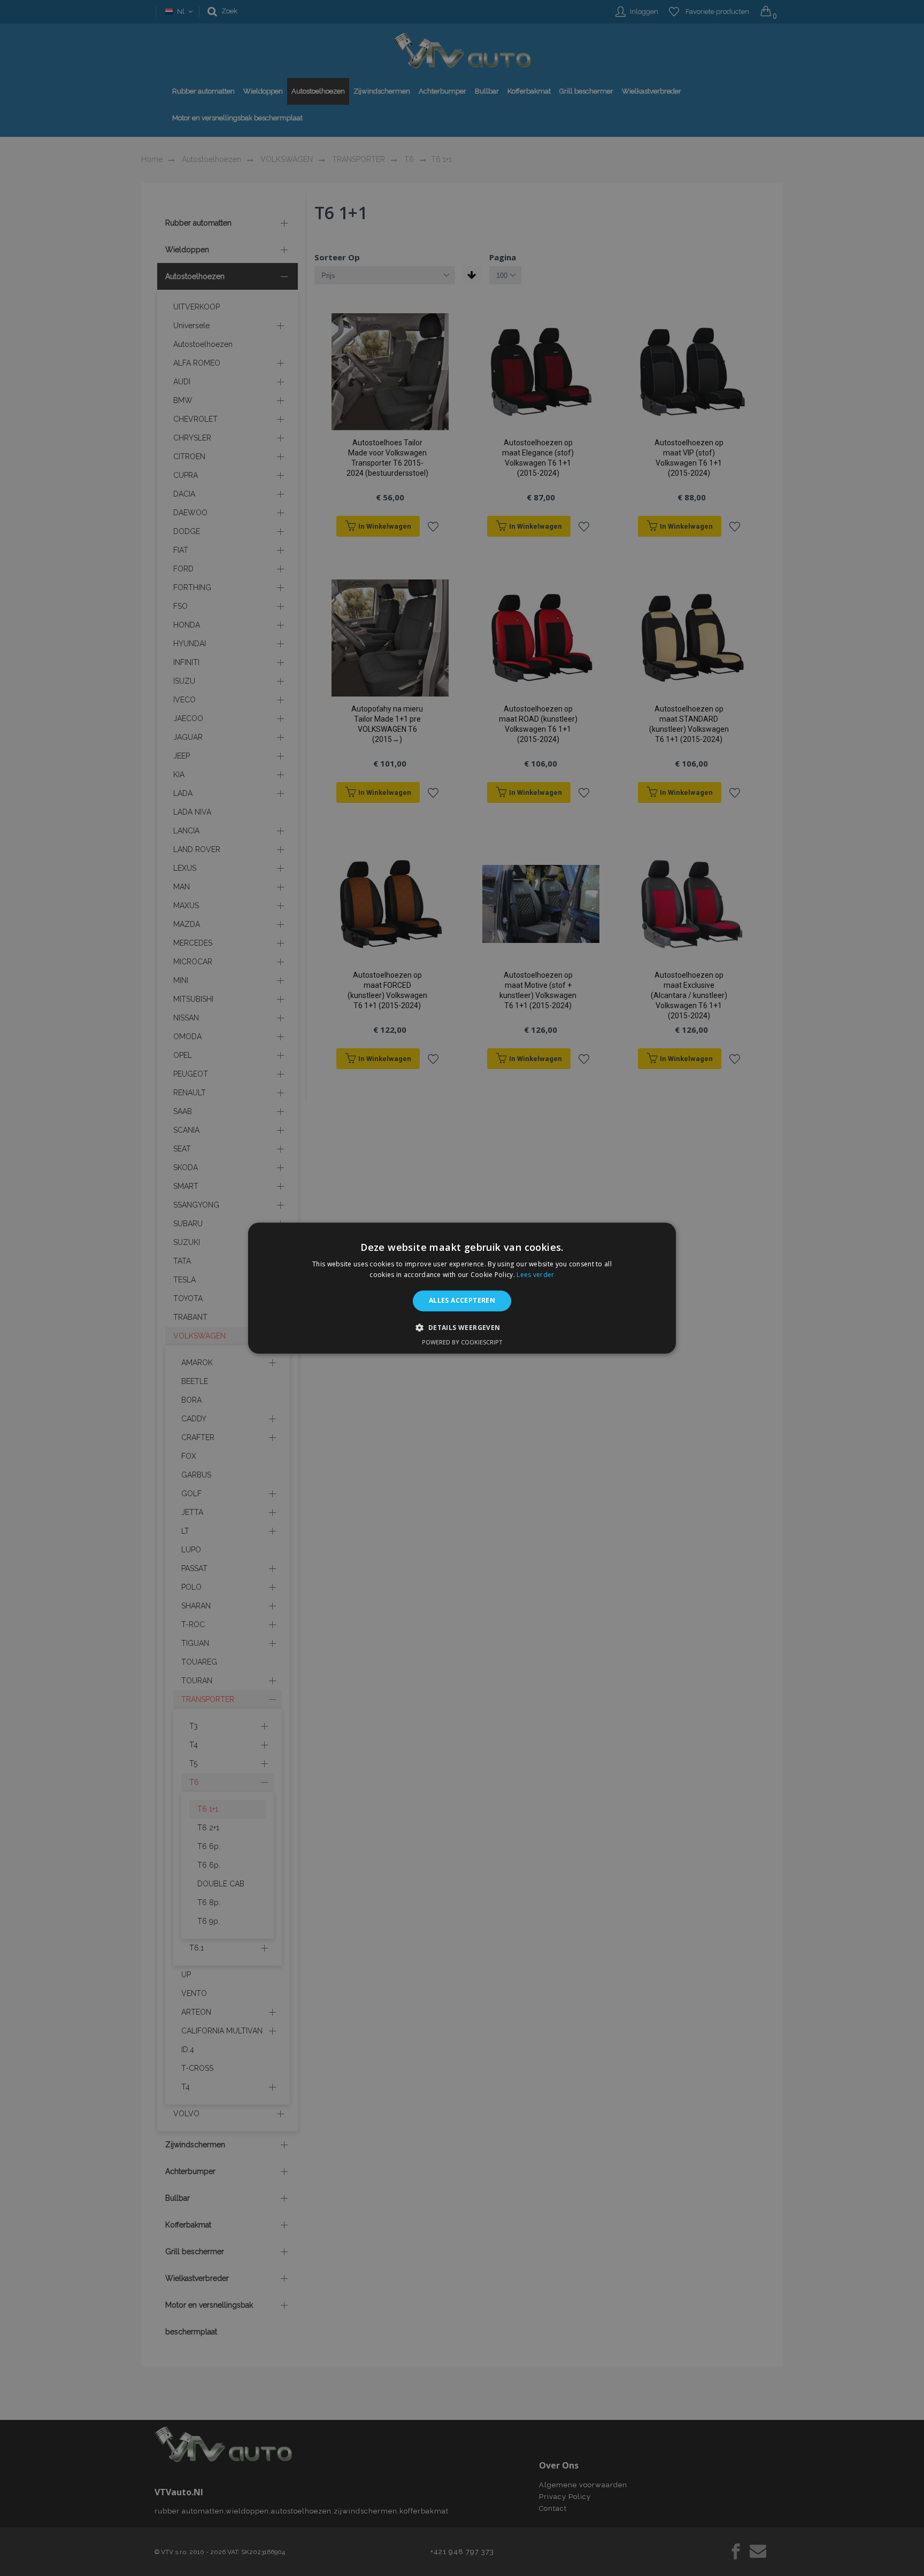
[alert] (462, 1288)
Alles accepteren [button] (462, 1301)
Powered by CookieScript (462, 1342)
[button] (462, 1327)
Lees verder (535, 1275)
